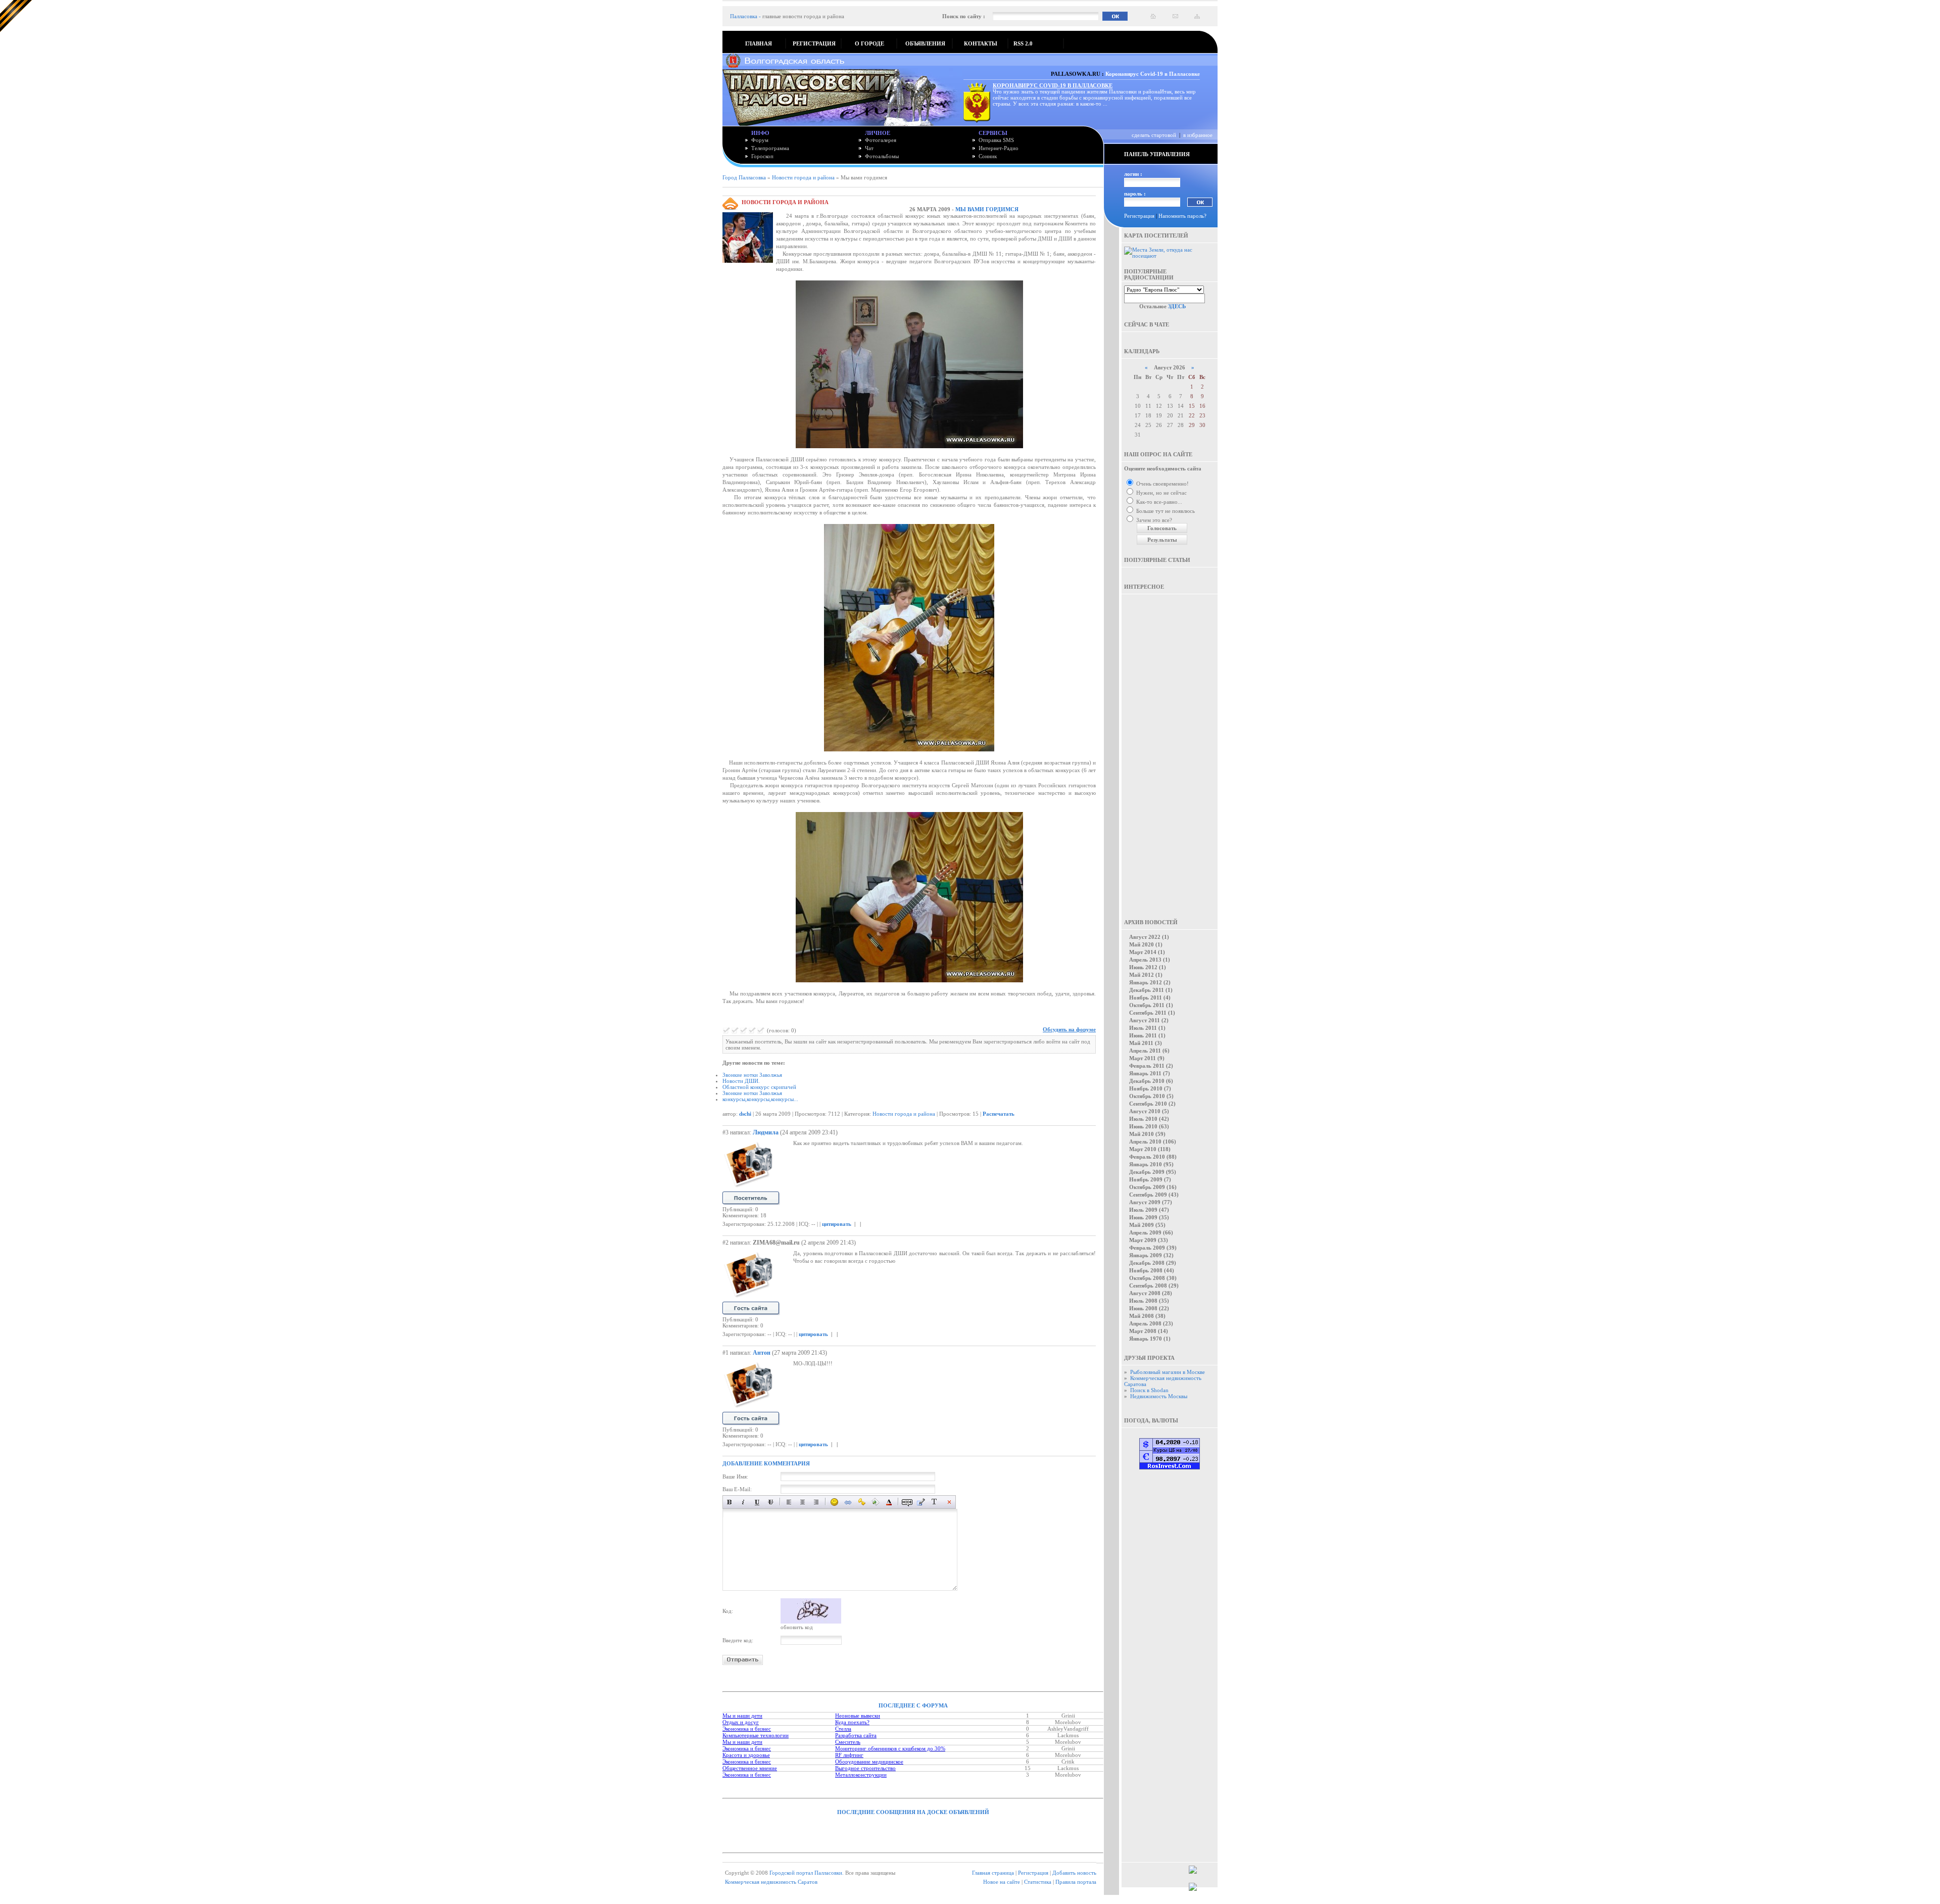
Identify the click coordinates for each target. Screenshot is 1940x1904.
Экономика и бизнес (747, 1729)
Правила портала (1076, 1882)
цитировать (837, 1224)
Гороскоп (762, 156)
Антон (762, 1353)
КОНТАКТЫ (981, 43)
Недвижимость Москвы (1159, 1396)
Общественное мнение (750, 1768)
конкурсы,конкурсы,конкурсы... (760, 1099)
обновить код (797, 1627)
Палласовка (744, 16)
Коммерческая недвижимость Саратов (771, 1882)
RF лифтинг (849, 1755)
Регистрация (1139, 216)
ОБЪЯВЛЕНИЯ (925, 43)
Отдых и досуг (741, 1722)
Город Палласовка (744, 177)
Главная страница (993, 1873)
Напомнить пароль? (1182, 216)
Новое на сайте (1002, 1882)
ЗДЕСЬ (1177, 306)
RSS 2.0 (1023, 43)
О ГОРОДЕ (869, 43)
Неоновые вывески (858, 1716)
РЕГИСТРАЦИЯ (814, 43)
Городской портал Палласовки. (807, 1873)
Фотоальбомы (882, 156)
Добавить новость (1074, 1873)
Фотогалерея (881, 140)
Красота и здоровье (746, 1755)
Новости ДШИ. (741, 1081)
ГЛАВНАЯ (759, 43)
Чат (869, 148)
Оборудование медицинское (869, 1762)
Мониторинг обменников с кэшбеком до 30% (890, 1748)
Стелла (843, 1729)
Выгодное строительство (865, 1768)
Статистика (1038, 1882)
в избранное (1198, 135)
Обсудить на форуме (1069, 1029)
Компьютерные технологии (756, 1735)
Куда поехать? (852, 1722)
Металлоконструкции (861, 1775)
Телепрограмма (770, 148)
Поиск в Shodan (1149, 1390)
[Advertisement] (1170, 749)
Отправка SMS (996, 140)
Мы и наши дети (742, 1716)
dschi (745, 1114)
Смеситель (848, 1742)
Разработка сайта (856, 1735)
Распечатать (999, 1114)
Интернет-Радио (999, 148)
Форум (760, 140)
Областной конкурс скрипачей (759, 1087)
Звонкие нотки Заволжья (752, 1075)
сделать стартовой (1154, 135)
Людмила (766, 1132)
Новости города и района (803, 177)
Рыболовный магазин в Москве (1168, 1372)
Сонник (988, 156)
